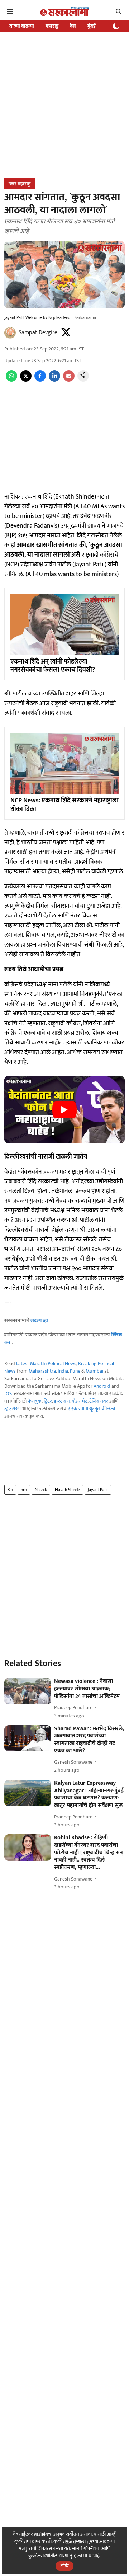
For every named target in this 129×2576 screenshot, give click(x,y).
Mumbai (94, 1371)
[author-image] (10, 333)
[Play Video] (64, 1110)
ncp (24, 1490)
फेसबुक (35, 1401)
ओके (64, 2566)
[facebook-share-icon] (40, 380)
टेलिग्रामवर (99, 1401)
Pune (75, 1371)
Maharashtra (42, 1371)
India (63, 1371)
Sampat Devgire (38, 333)
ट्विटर (48, 1401)
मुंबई (92, 26)
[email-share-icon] (69, 380)
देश (73, 26)
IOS (8, 1394)
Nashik (41, 1490)
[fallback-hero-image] (28, 1691)
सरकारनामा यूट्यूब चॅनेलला (92, 1409)
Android (102, 1386)
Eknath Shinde (67, 1490)
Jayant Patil (98, 1490)
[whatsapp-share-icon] (11, 380)
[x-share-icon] (26, 380)
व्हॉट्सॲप (13, 1409)
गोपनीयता (92, 2549)
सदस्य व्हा (39, 1320)
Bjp (10, 1490)
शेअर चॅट (80, 1401)
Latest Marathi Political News (46, 1364)
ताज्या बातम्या (22, 26)
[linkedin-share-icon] (54, 380)
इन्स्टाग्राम (62, 1401)
